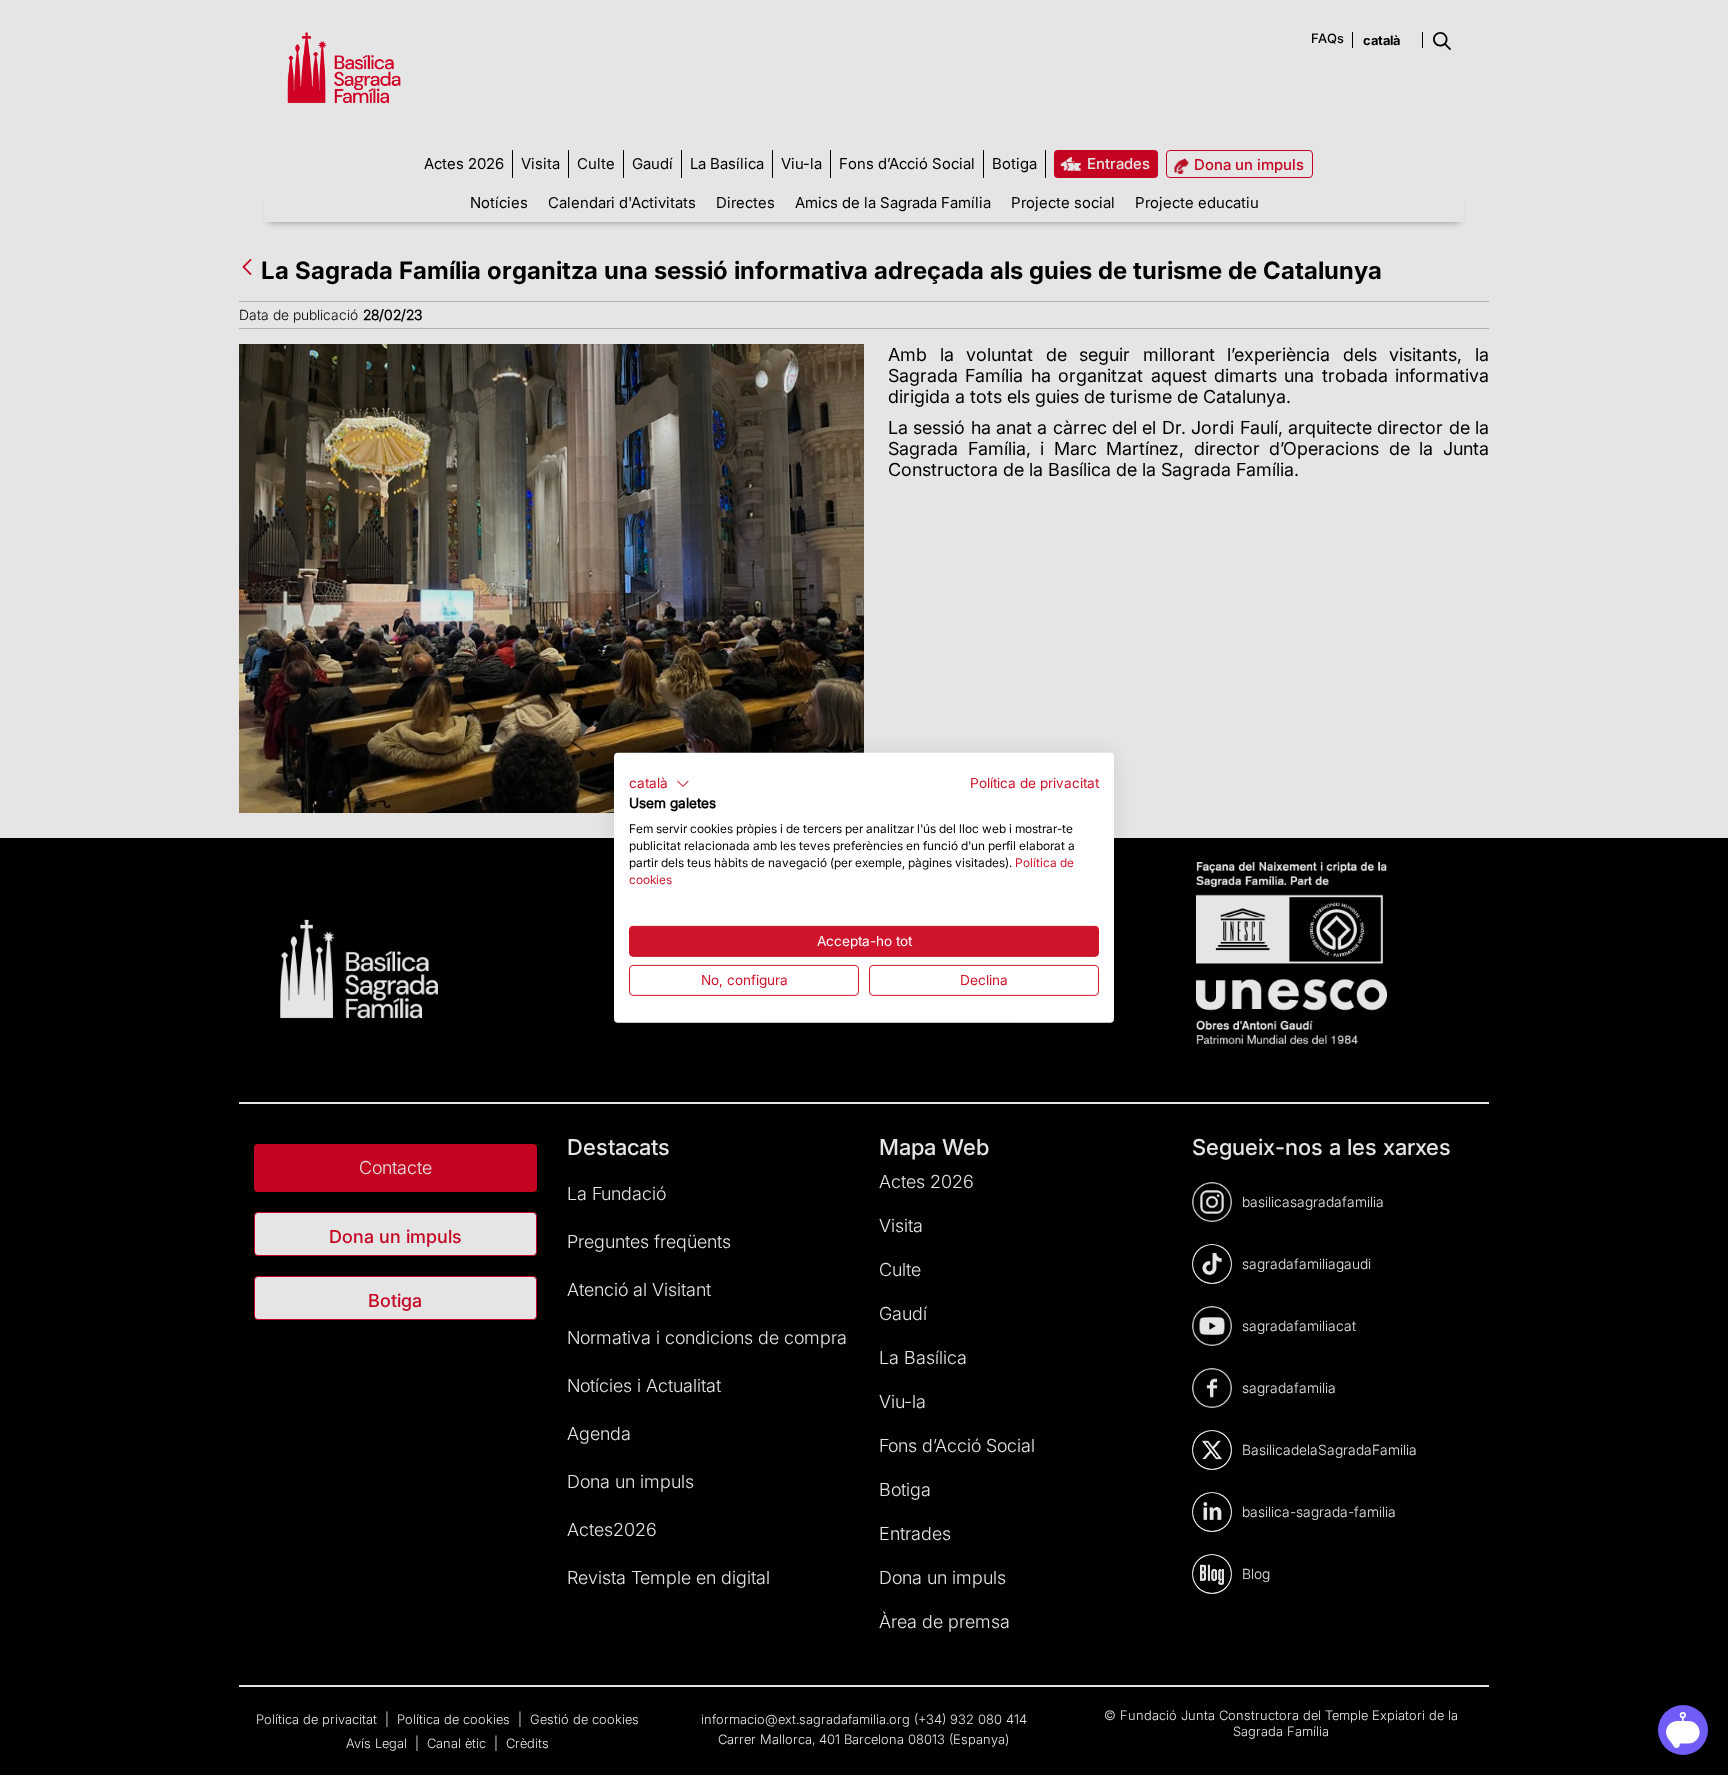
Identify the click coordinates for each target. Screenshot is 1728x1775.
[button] (659, 783)
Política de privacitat (1034, 782)
